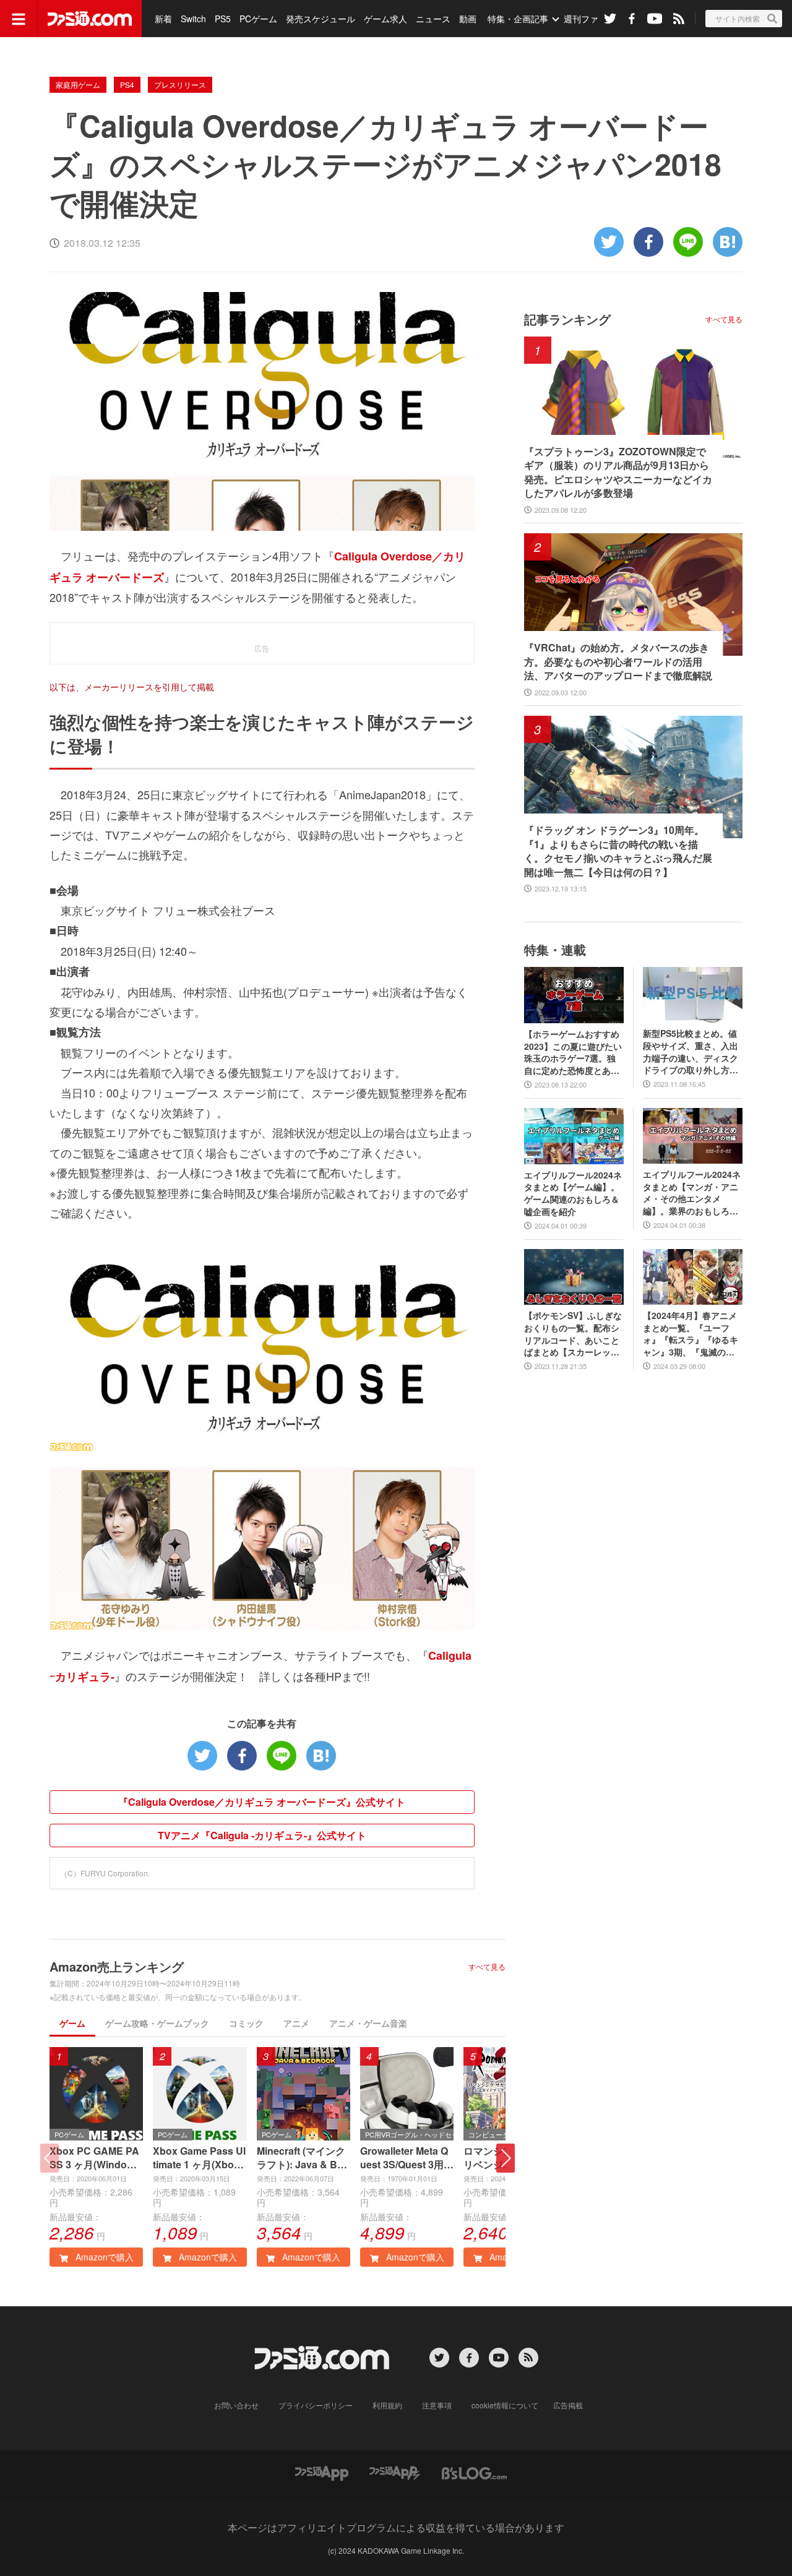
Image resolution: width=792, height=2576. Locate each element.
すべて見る (487, 1967)
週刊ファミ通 (590, 19)
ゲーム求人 (385, 19)
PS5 (223, 19)
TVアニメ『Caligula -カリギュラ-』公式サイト (262, 1835)
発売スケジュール (321, 19)
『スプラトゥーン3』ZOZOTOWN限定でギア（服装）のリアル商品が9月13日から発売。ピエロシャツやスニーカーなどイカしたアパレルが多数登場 (618, 472)
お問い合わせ (236, 2405)
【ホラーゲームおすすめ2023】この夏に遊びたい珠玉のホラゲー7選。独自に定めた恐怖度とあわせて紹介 (573, 1052)
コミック (246, 2023)
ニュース (433, 19)
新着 (163, 19)
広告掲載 (568, 2405)
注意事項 (437, 2405)
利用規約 (387, 2405)
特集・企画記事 (518, 19)
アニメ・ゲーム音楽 (368, 2023)
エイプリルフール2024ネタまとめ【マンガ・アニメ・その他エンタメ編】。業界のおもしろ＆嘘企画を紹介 (692, 1193)
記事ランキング (567, 319)
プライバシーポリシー (316, 2405)
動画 (468, 19)
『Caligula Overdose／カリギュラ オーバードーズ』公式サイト (262, 1802)
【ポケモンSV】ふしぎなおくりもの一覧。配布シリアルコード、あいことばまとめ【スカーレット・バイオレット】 (573, 1334)
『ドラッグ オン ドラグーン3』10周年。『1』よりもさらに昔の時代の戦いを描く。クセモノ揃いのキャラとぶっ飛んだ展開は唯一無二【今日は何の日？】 (618, 851)
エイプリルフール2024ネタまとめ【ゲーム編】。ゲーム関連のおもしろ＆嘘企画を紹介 (573, 1193)
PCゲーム (258, 19)
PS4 (127, 84)
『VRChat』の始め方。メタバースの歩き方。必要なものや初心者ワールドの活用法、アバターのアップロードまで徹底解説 (618, 662)
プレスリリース (180, 84)
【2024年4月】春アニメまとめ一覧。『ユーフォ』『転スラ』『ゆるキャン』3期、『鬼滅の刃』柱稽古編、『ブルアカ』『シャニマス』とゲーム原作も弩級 (691, 1334)
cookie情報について (505, 2405)
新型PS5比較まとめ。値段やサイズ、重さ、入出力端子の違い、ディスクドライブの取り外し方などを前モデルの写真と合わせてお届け (691, 1052)
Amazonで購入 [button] (103, 2257)
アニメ (296, 2023)
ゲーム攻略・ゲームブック (157, 2023)
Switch (193, 19)
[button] (506, 2158)
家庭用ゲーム (78, 84)
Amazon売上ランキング (117, 1966)
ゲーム (72, 2023)
